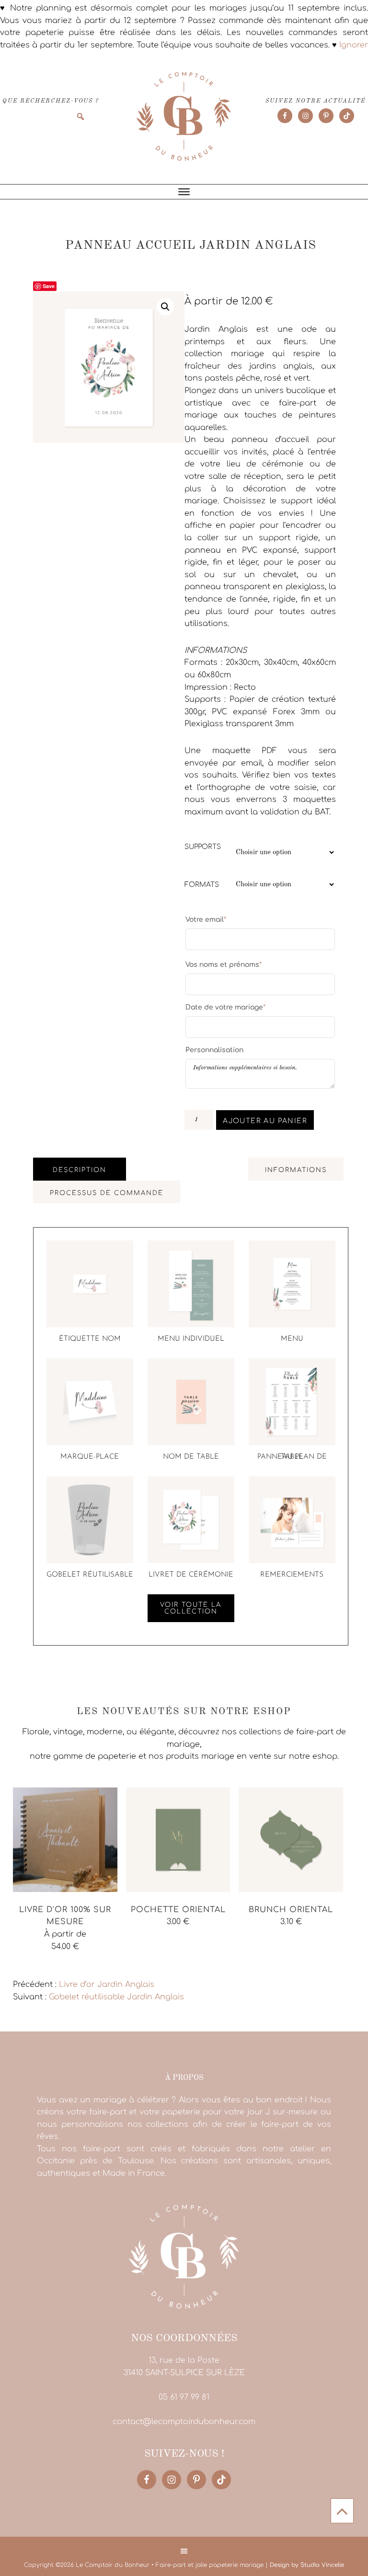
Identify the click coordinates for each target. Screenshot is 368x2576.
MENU (292, 1339)
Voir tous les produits (55, 1965)
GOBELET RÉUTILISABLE (90, 1575)
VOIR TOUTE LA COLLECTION (191, 1608)
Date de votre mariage (225, 1007)
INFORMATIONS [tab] (296, 1170)
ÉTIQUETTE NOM (90, 1339)
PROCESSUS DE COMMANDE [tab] (107, 1193)
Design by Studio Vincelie (307, 2565)
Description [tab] (80, 1170)
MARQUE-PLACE (90, 1457)
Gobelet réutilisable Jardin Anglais (116, 1997)
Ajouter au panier (265, 1121)
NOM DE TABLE (191, 1457)
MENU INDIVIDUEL (191, 1339)
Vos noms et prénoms (224, 964)
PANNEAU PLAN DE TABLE (292, 1457)
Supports (203, 847)
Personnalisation (214, 1050)
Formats (202, 885)
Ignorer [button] (354, 45)
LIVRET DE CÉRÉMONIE (191, 1575)
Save (49, 286)
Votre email (206, 919)
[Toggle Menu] (184, 192)
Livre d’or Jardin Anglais (107, 1984)
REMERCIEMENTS (292, 1575)
